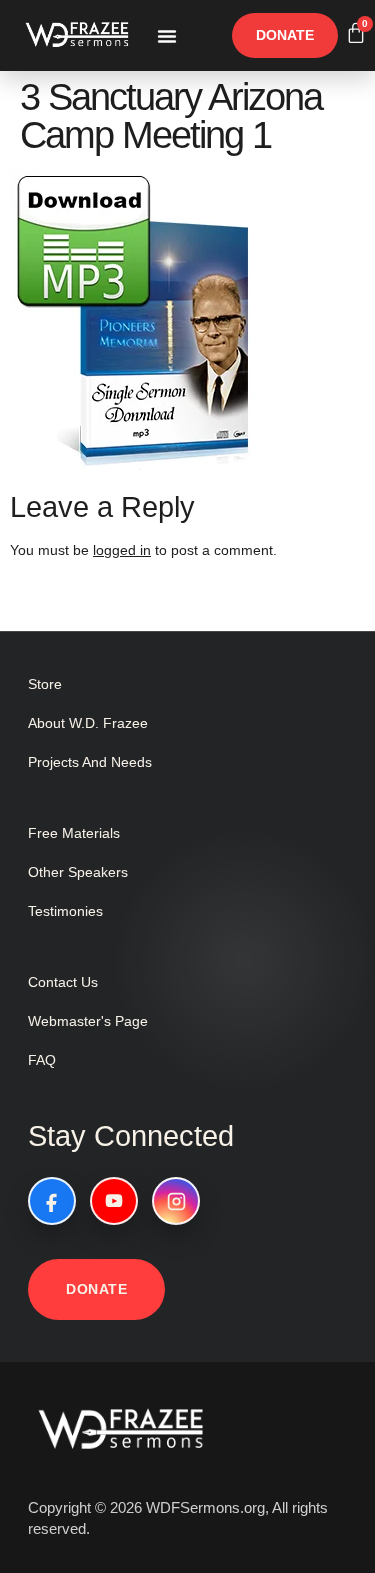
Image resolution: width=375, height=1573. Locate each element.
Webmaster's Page (88, 1021)
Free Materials (74, 833)
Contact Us (63, 982)
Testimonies (65, 911)
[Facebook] (52, 1201)
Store (45, 684)
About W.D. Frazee (88, 723)
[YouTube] (114, 1201)
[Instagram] (176, 1201)
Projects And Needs (90, 762)
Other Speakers (78, 872)
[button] (167, 36)
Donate (96, 1289)
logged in (122, 550)
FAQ (42, 1060)
